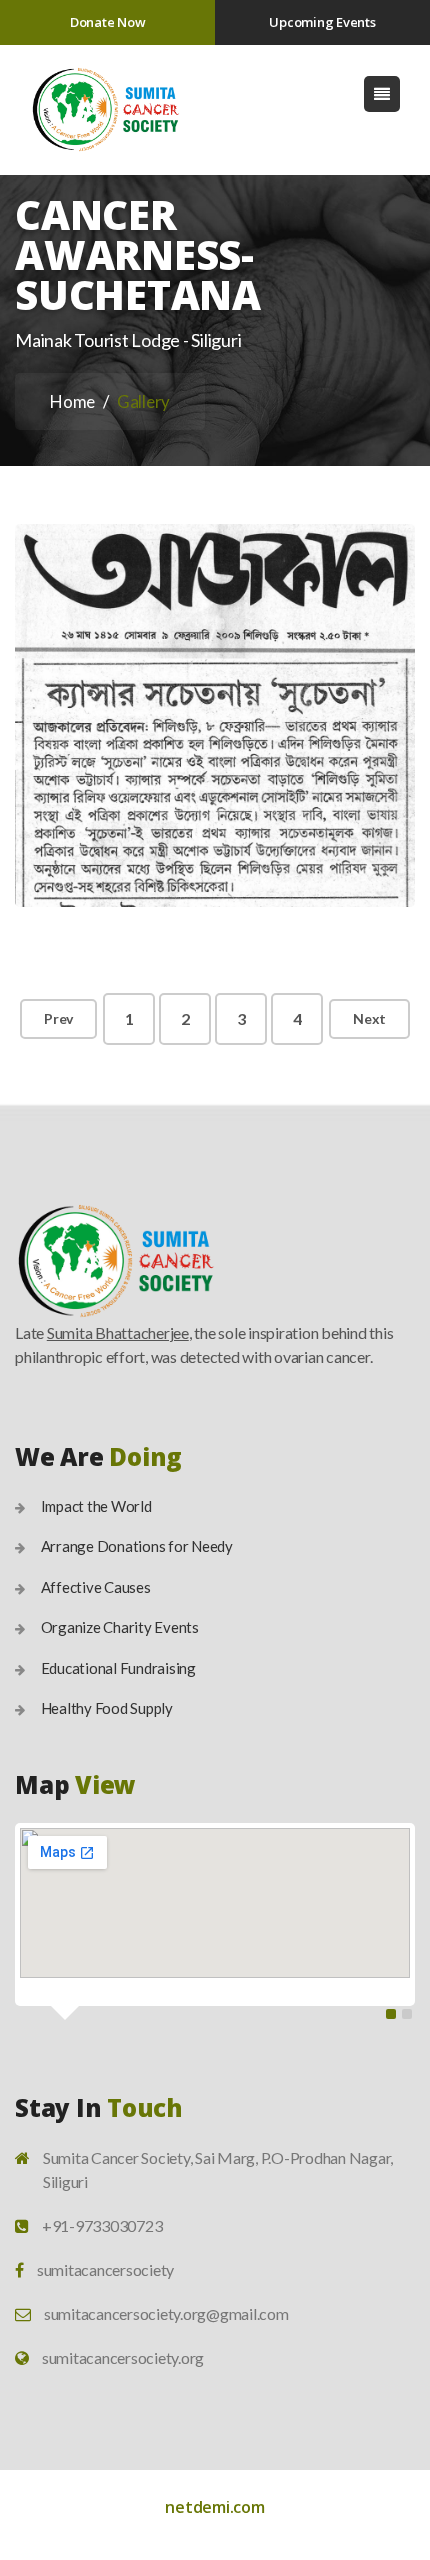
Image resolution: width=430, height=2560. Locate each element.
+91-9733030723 (102, 2225)
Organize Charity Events (120, 1627)
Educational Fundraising (118, 1668)
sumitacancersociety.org (123, 2357)
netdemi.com (214, 2507)
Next (369, 1018)
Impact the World (96, 1506)
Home (72, 401)
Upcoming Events (322, 22)
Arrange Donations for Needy (137, 1546)
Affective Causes (96, 1587)
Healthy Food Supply (107, 1708)
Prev (58, 1018)
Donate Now (108, 22)
